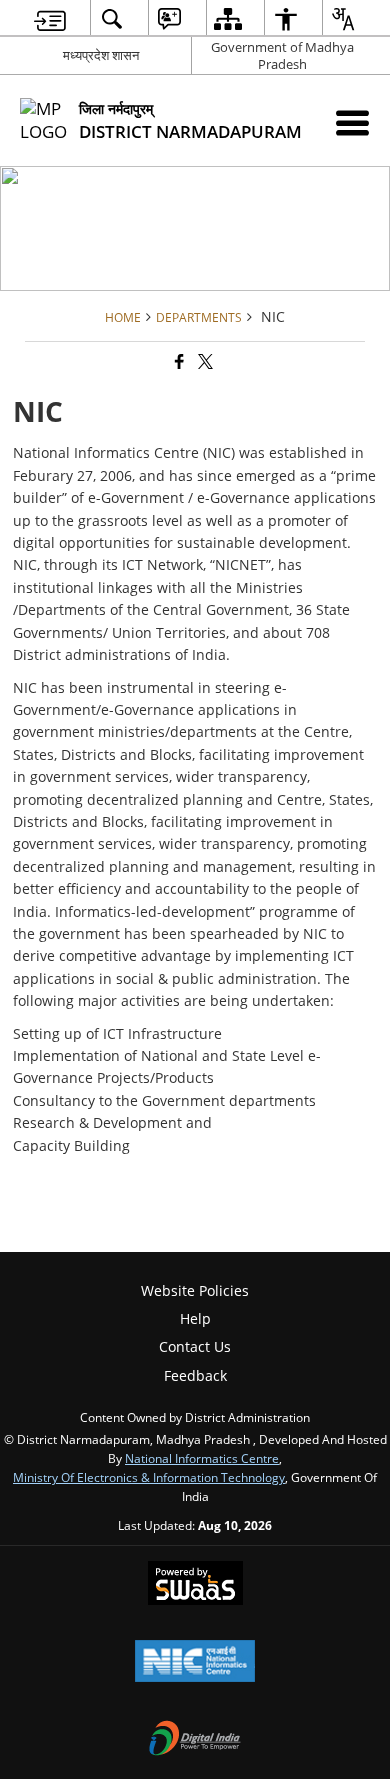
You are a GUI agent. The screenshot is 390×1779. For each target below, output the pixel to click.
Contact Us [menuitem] (195, 1346)
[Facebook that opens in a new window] (178, 361)
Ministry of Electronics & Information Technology (149, 1477)
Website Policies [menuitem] (195, 1290)
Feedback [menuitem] (195, 1375)
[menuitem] (50, 18)
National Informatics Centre (202, 1458)
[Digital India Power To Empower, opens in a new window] (195, 1740)
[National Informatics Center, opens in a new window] (195, 1663)
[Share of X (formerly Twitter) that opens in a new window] (204, 361)
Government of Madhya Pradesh (282, 55)
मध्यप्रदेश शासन (101, 55)
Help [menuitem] (195, 1318)
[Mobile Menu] (352, 122)
